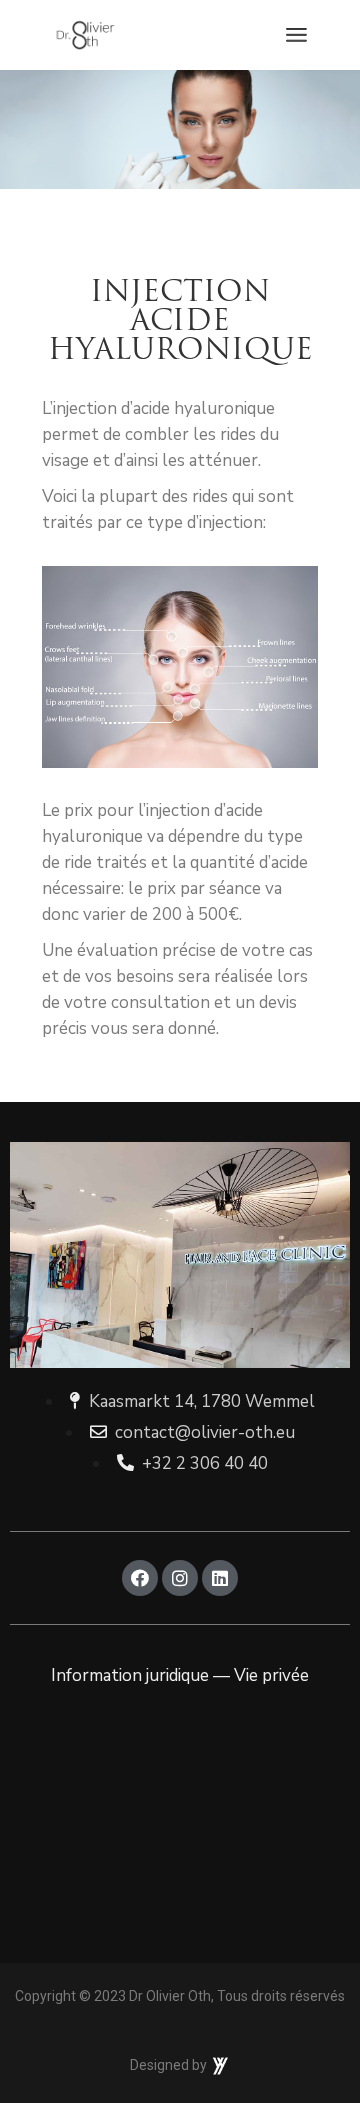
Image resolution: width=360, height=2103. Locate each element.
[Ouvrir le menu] (296, 35)
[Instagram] (180, 1578)
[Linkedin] (220, 1578)
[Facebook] (140, 1578)
